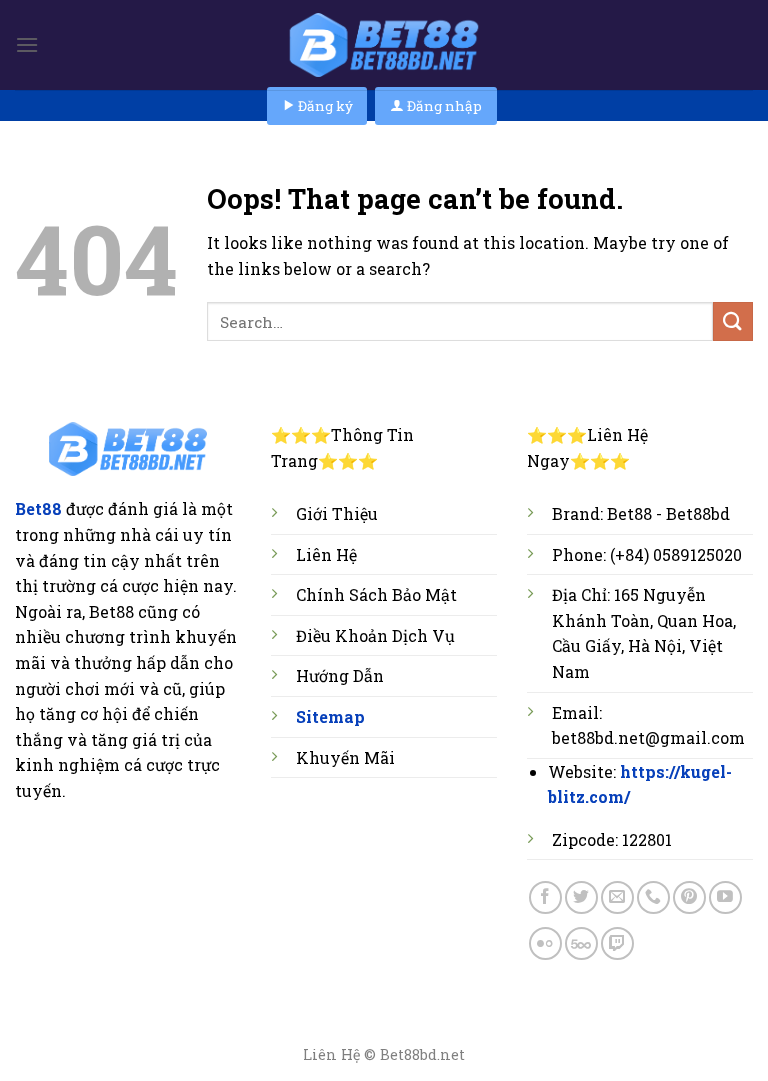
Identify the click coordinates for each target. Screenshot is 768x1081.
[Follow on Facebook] (545, 897)
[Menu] (27, 44)
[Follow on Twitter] (581, 897)
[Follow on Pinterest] (689, 897)
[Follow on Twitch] (617, 943)
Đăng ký (324, 106)
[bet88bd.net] (384, 45)
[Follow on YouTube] (725, 897)
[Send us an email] (617, 897)
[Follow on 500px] (581, 943)
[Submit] (733, 321)
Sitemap (330, 716)
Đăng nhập (443, 106)
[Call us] (653, 897)
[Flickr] (545, 943)
